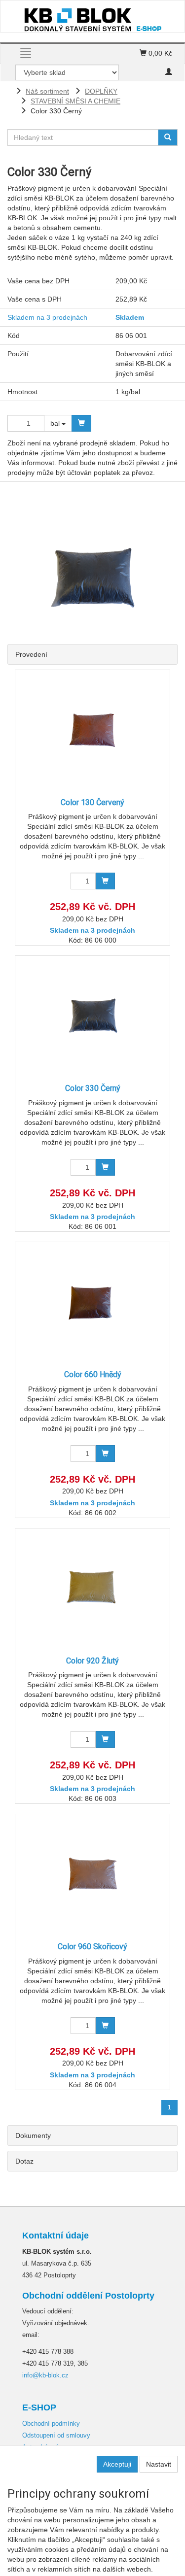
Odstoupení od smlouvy (56, 2435)
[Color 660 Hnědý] (93, 1302)
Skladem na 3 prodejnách (47, 317)
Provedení (31, 654)
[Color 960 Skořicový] (93, 1874)
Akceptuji (117, 2464)
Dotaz (24, 2161)
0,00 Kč (159, 53)
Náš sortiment (47, 91)
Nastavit (159, 2464)
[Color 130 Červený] (93, 729)
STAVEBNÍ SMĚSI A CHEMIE (75, 101)
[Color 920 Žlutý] (93, 1588)
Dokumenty (33, 2135)
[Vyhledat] (168, 137)
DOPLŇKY (101, 91)
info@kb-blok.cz (45, 2375)
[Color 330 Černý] (93, 1015)
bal (56, 423)
